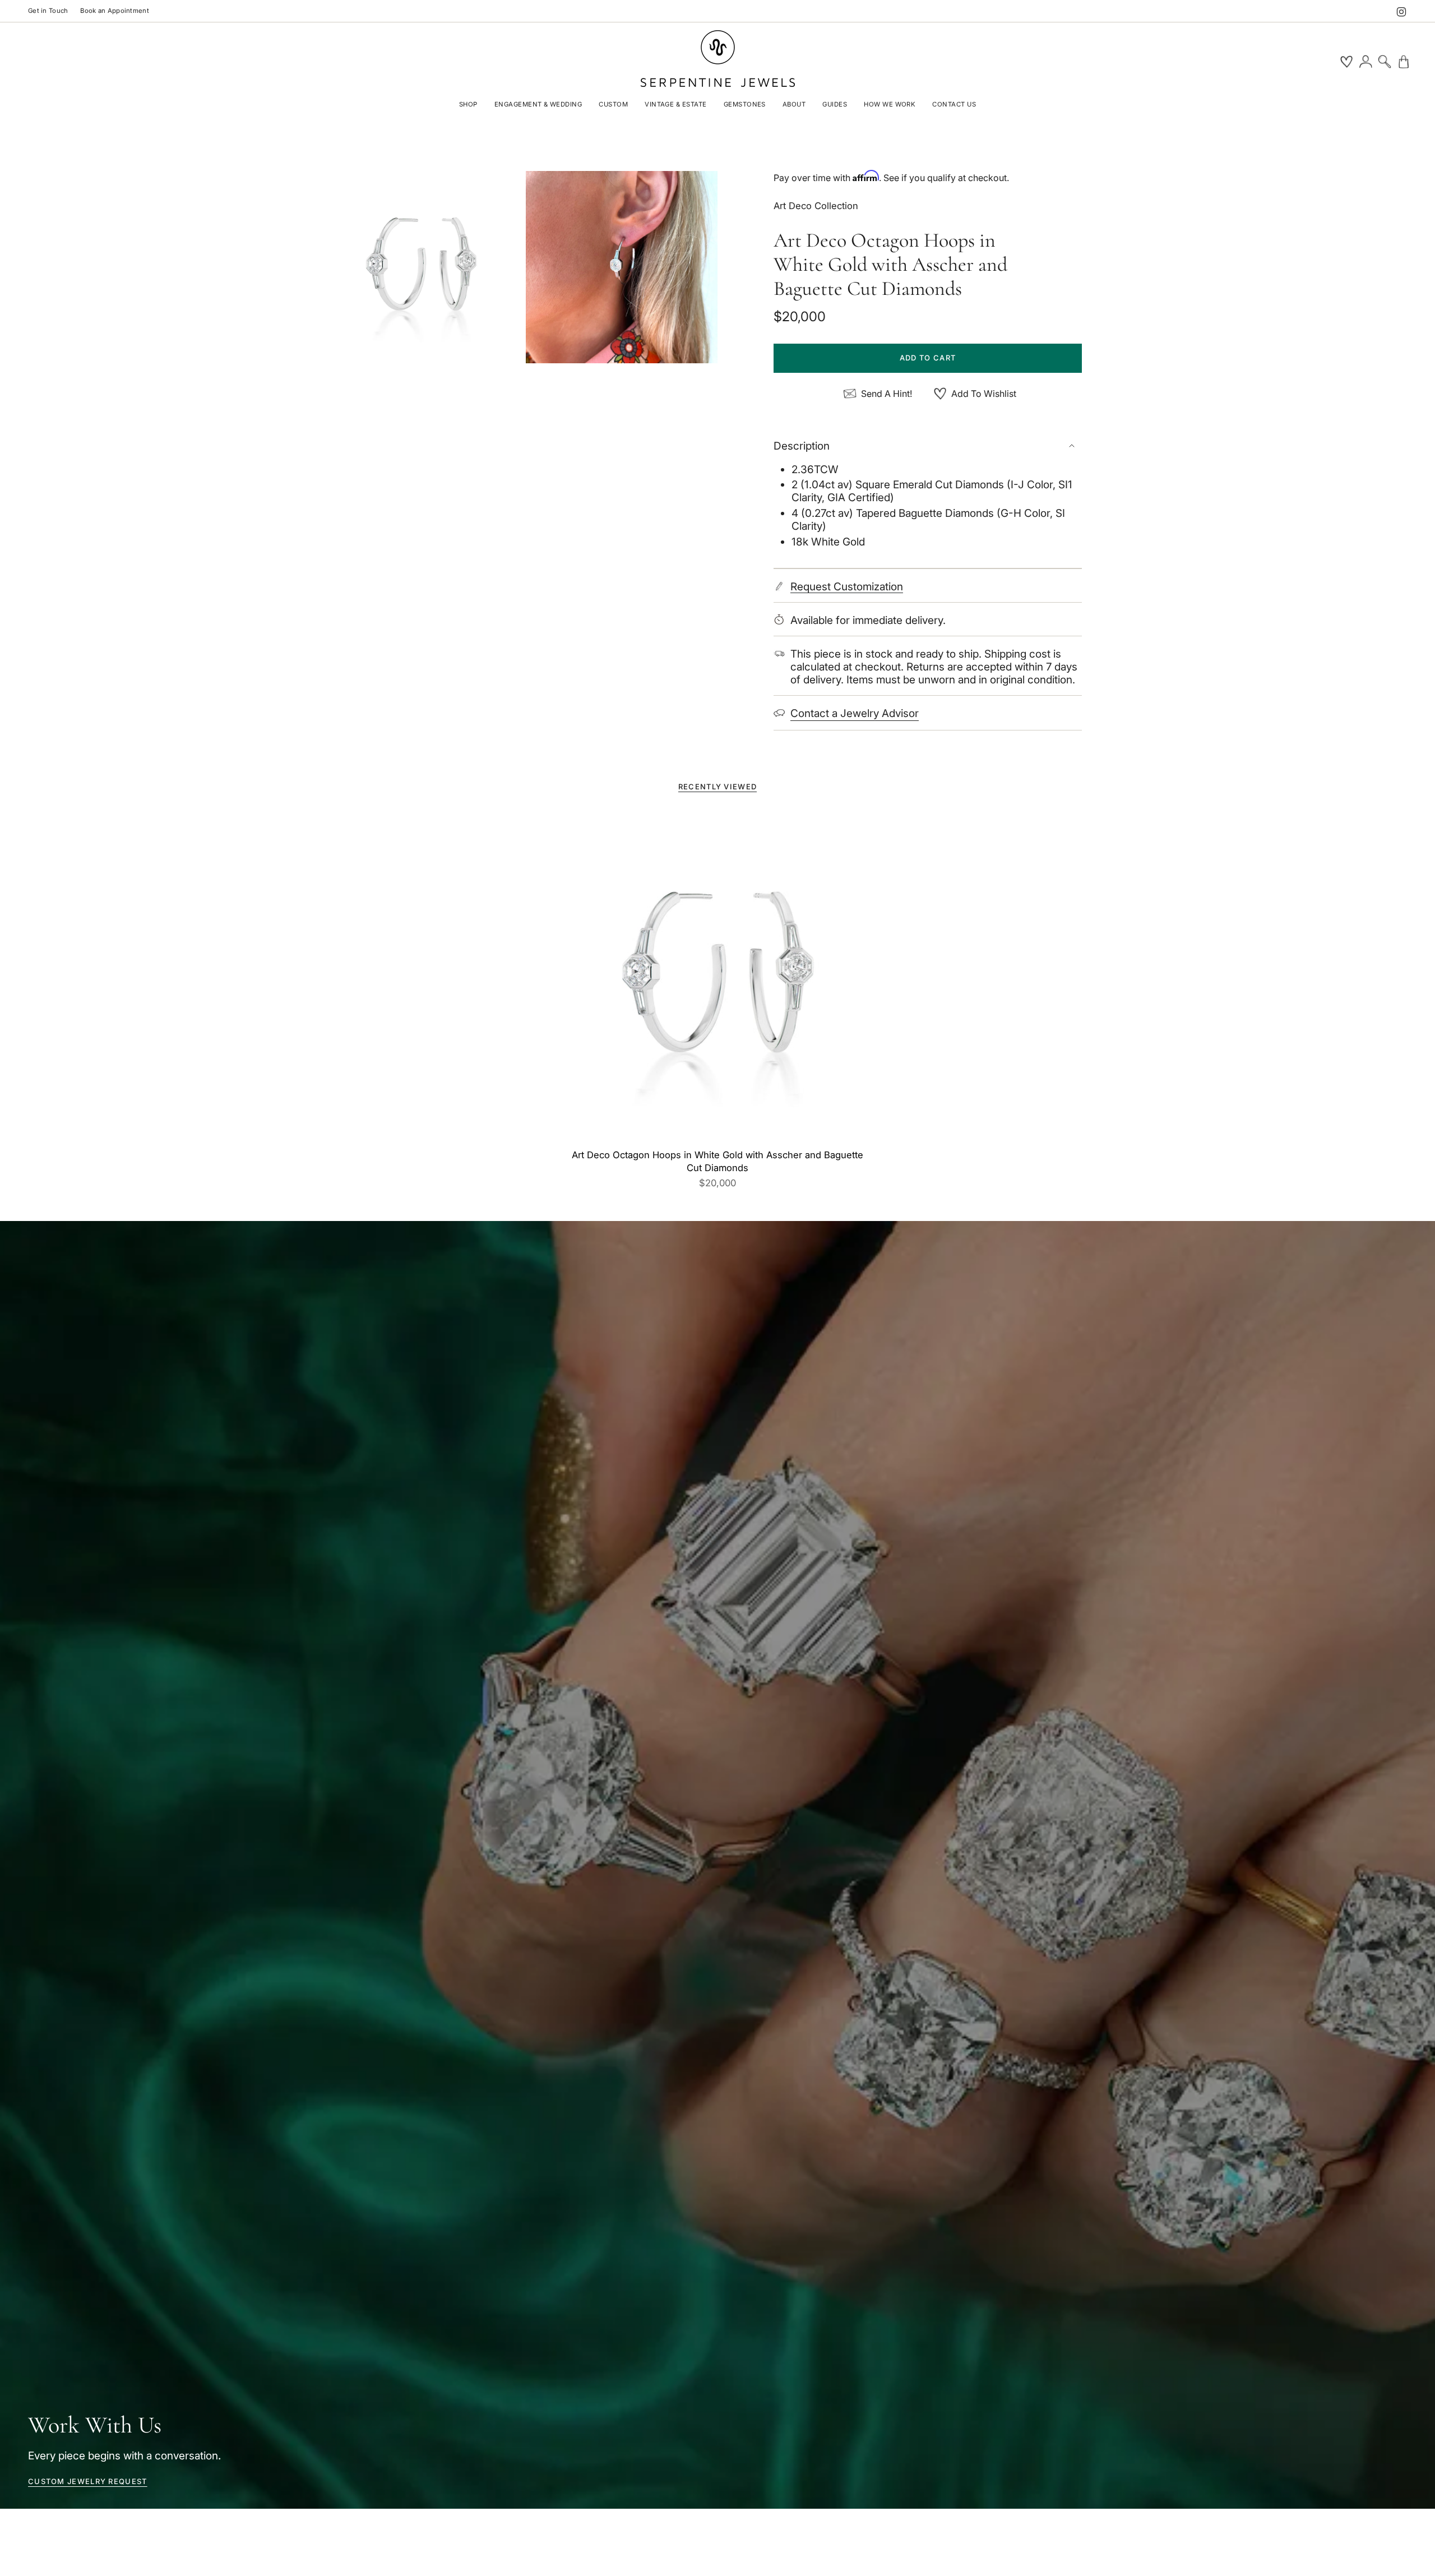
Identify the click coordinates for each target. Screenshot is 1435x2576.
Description (802, 446)
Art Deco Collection (816, 206)
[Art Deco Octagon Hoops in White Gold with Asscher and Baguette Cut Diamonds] (718, 977)
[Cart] (1404, 62)
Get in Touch (48, 11)
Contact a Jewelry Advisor (855, 713)
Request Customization (847, 587)
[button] (468, 105)
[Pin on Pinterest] (421, 267)
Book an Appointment (114, 11)
